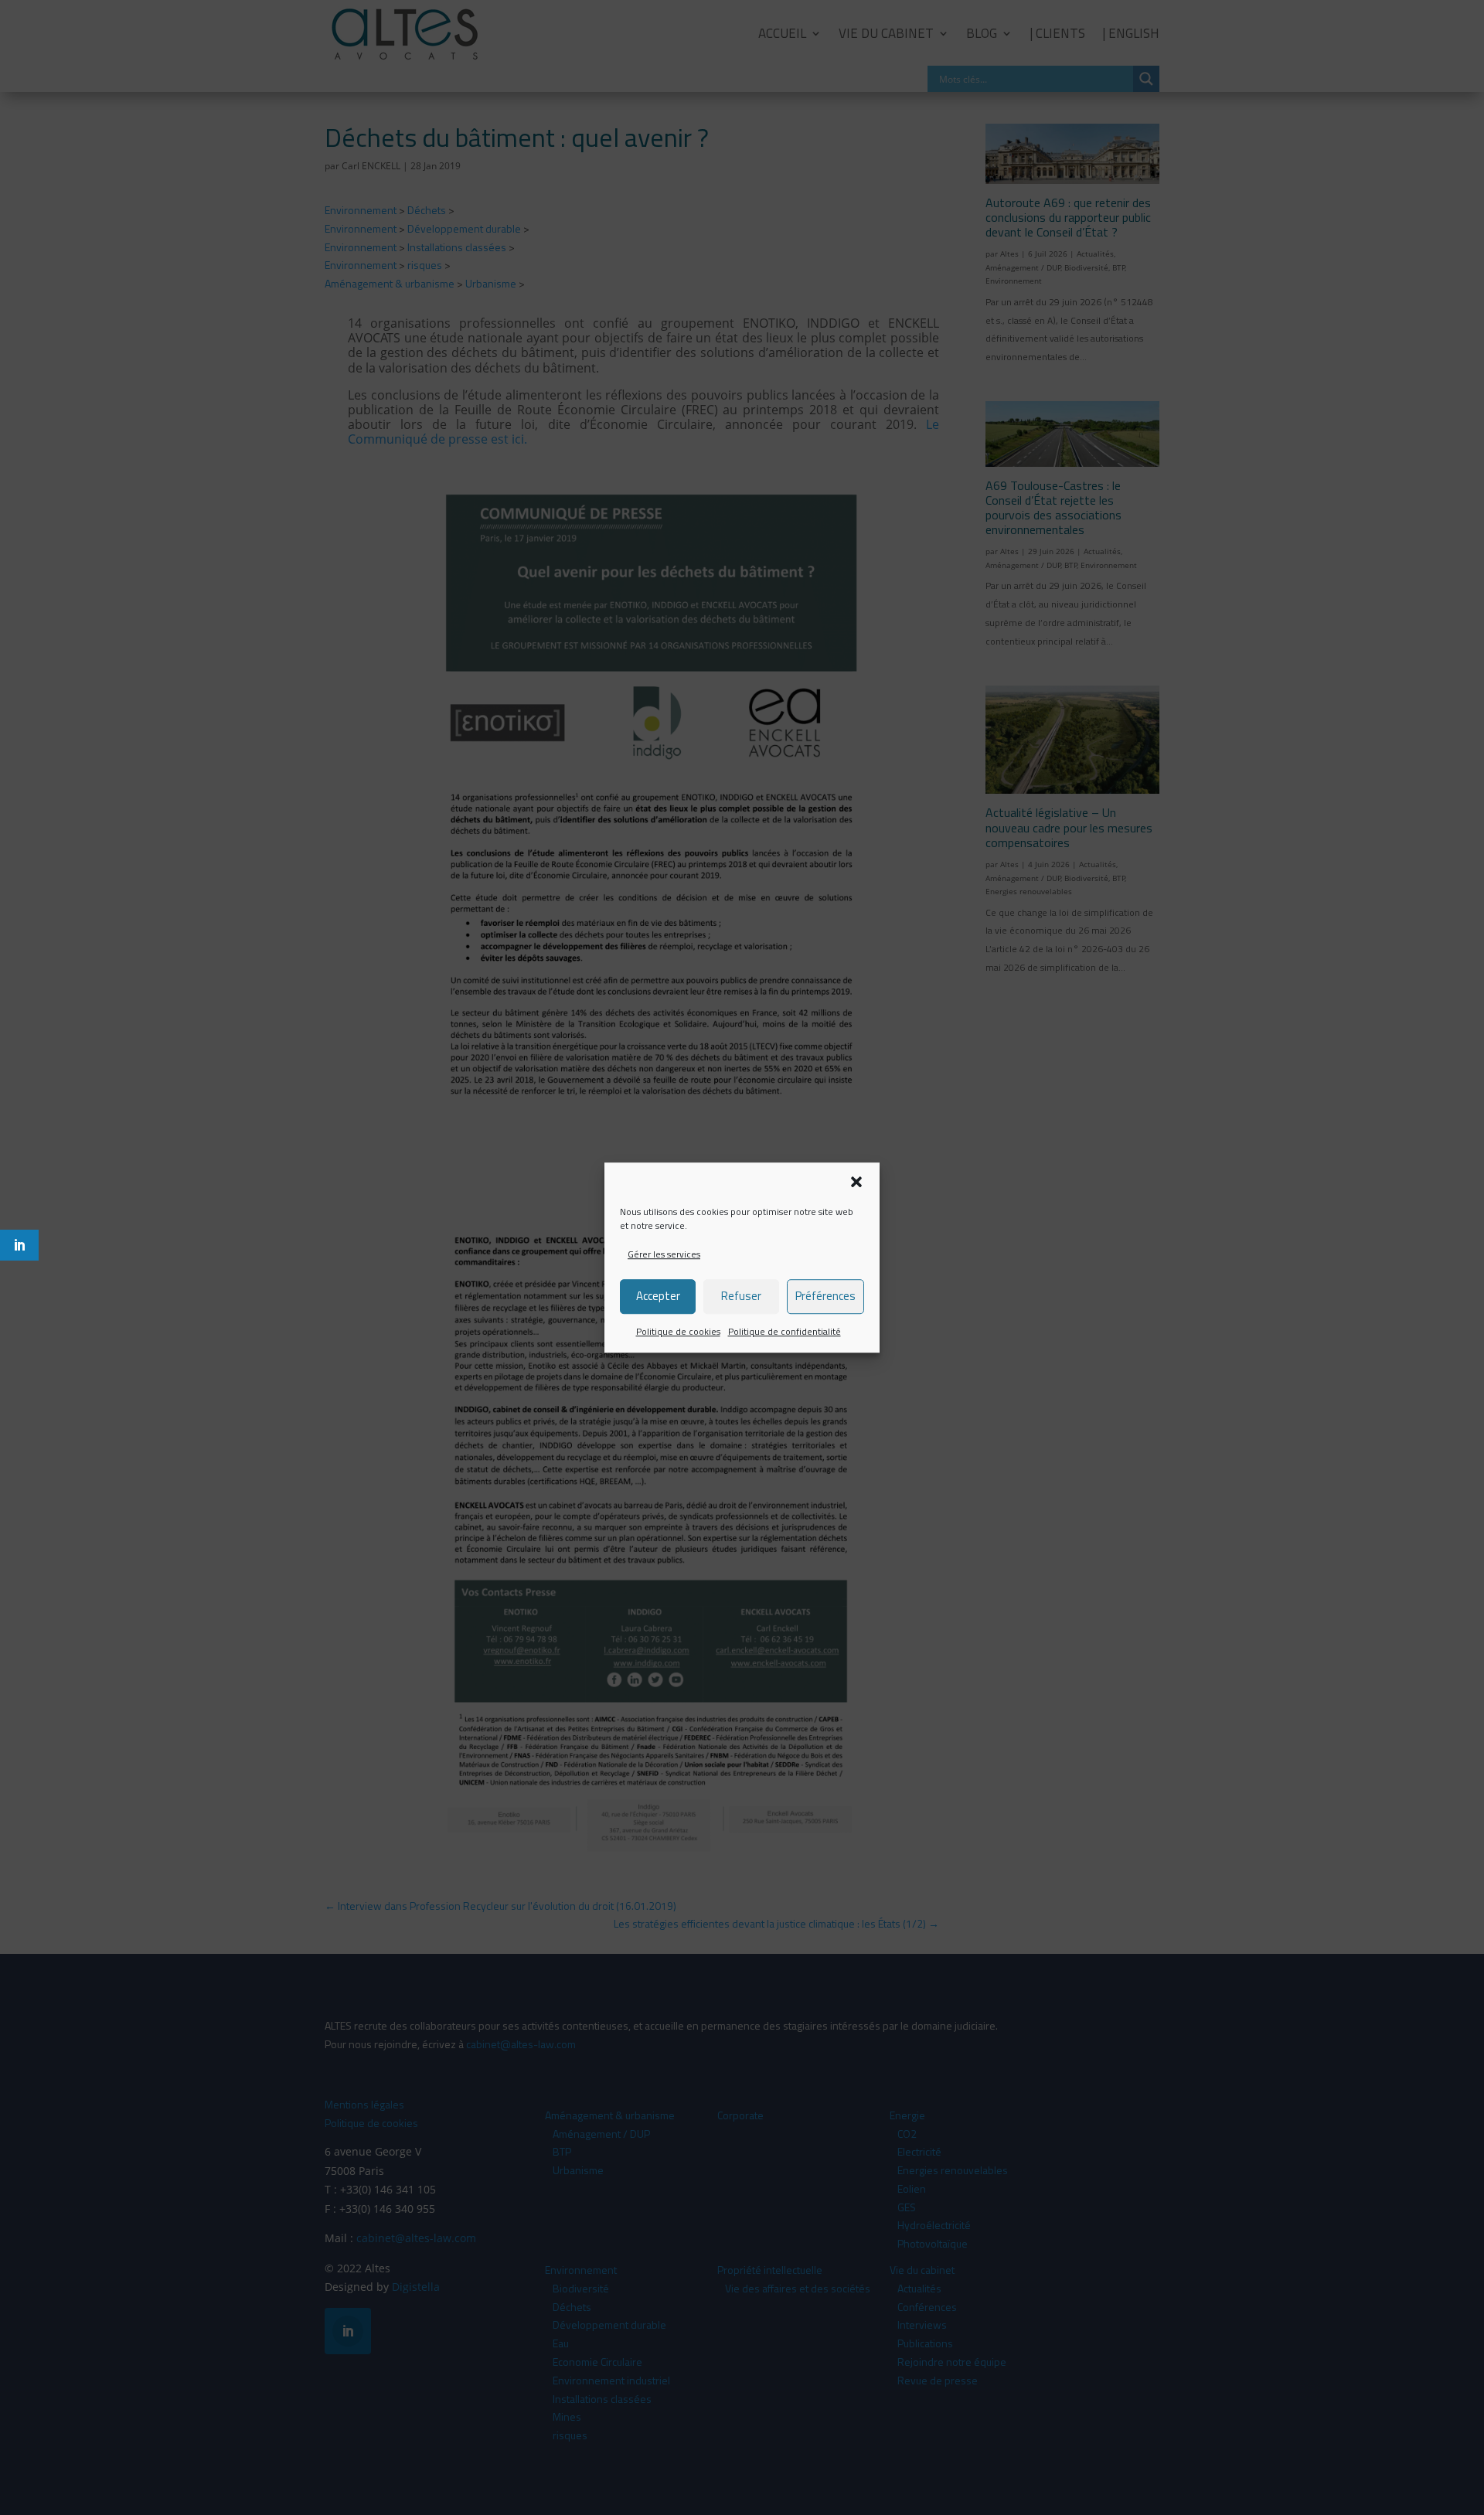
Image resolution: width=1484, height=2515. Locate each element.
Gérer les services (664, 1254)
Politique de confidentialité (785, 1331)
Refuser (741, 1297)
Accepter (658, 1297)
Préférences (825, 1297)
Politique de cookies (678, 1331)
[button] (856, 1182)
